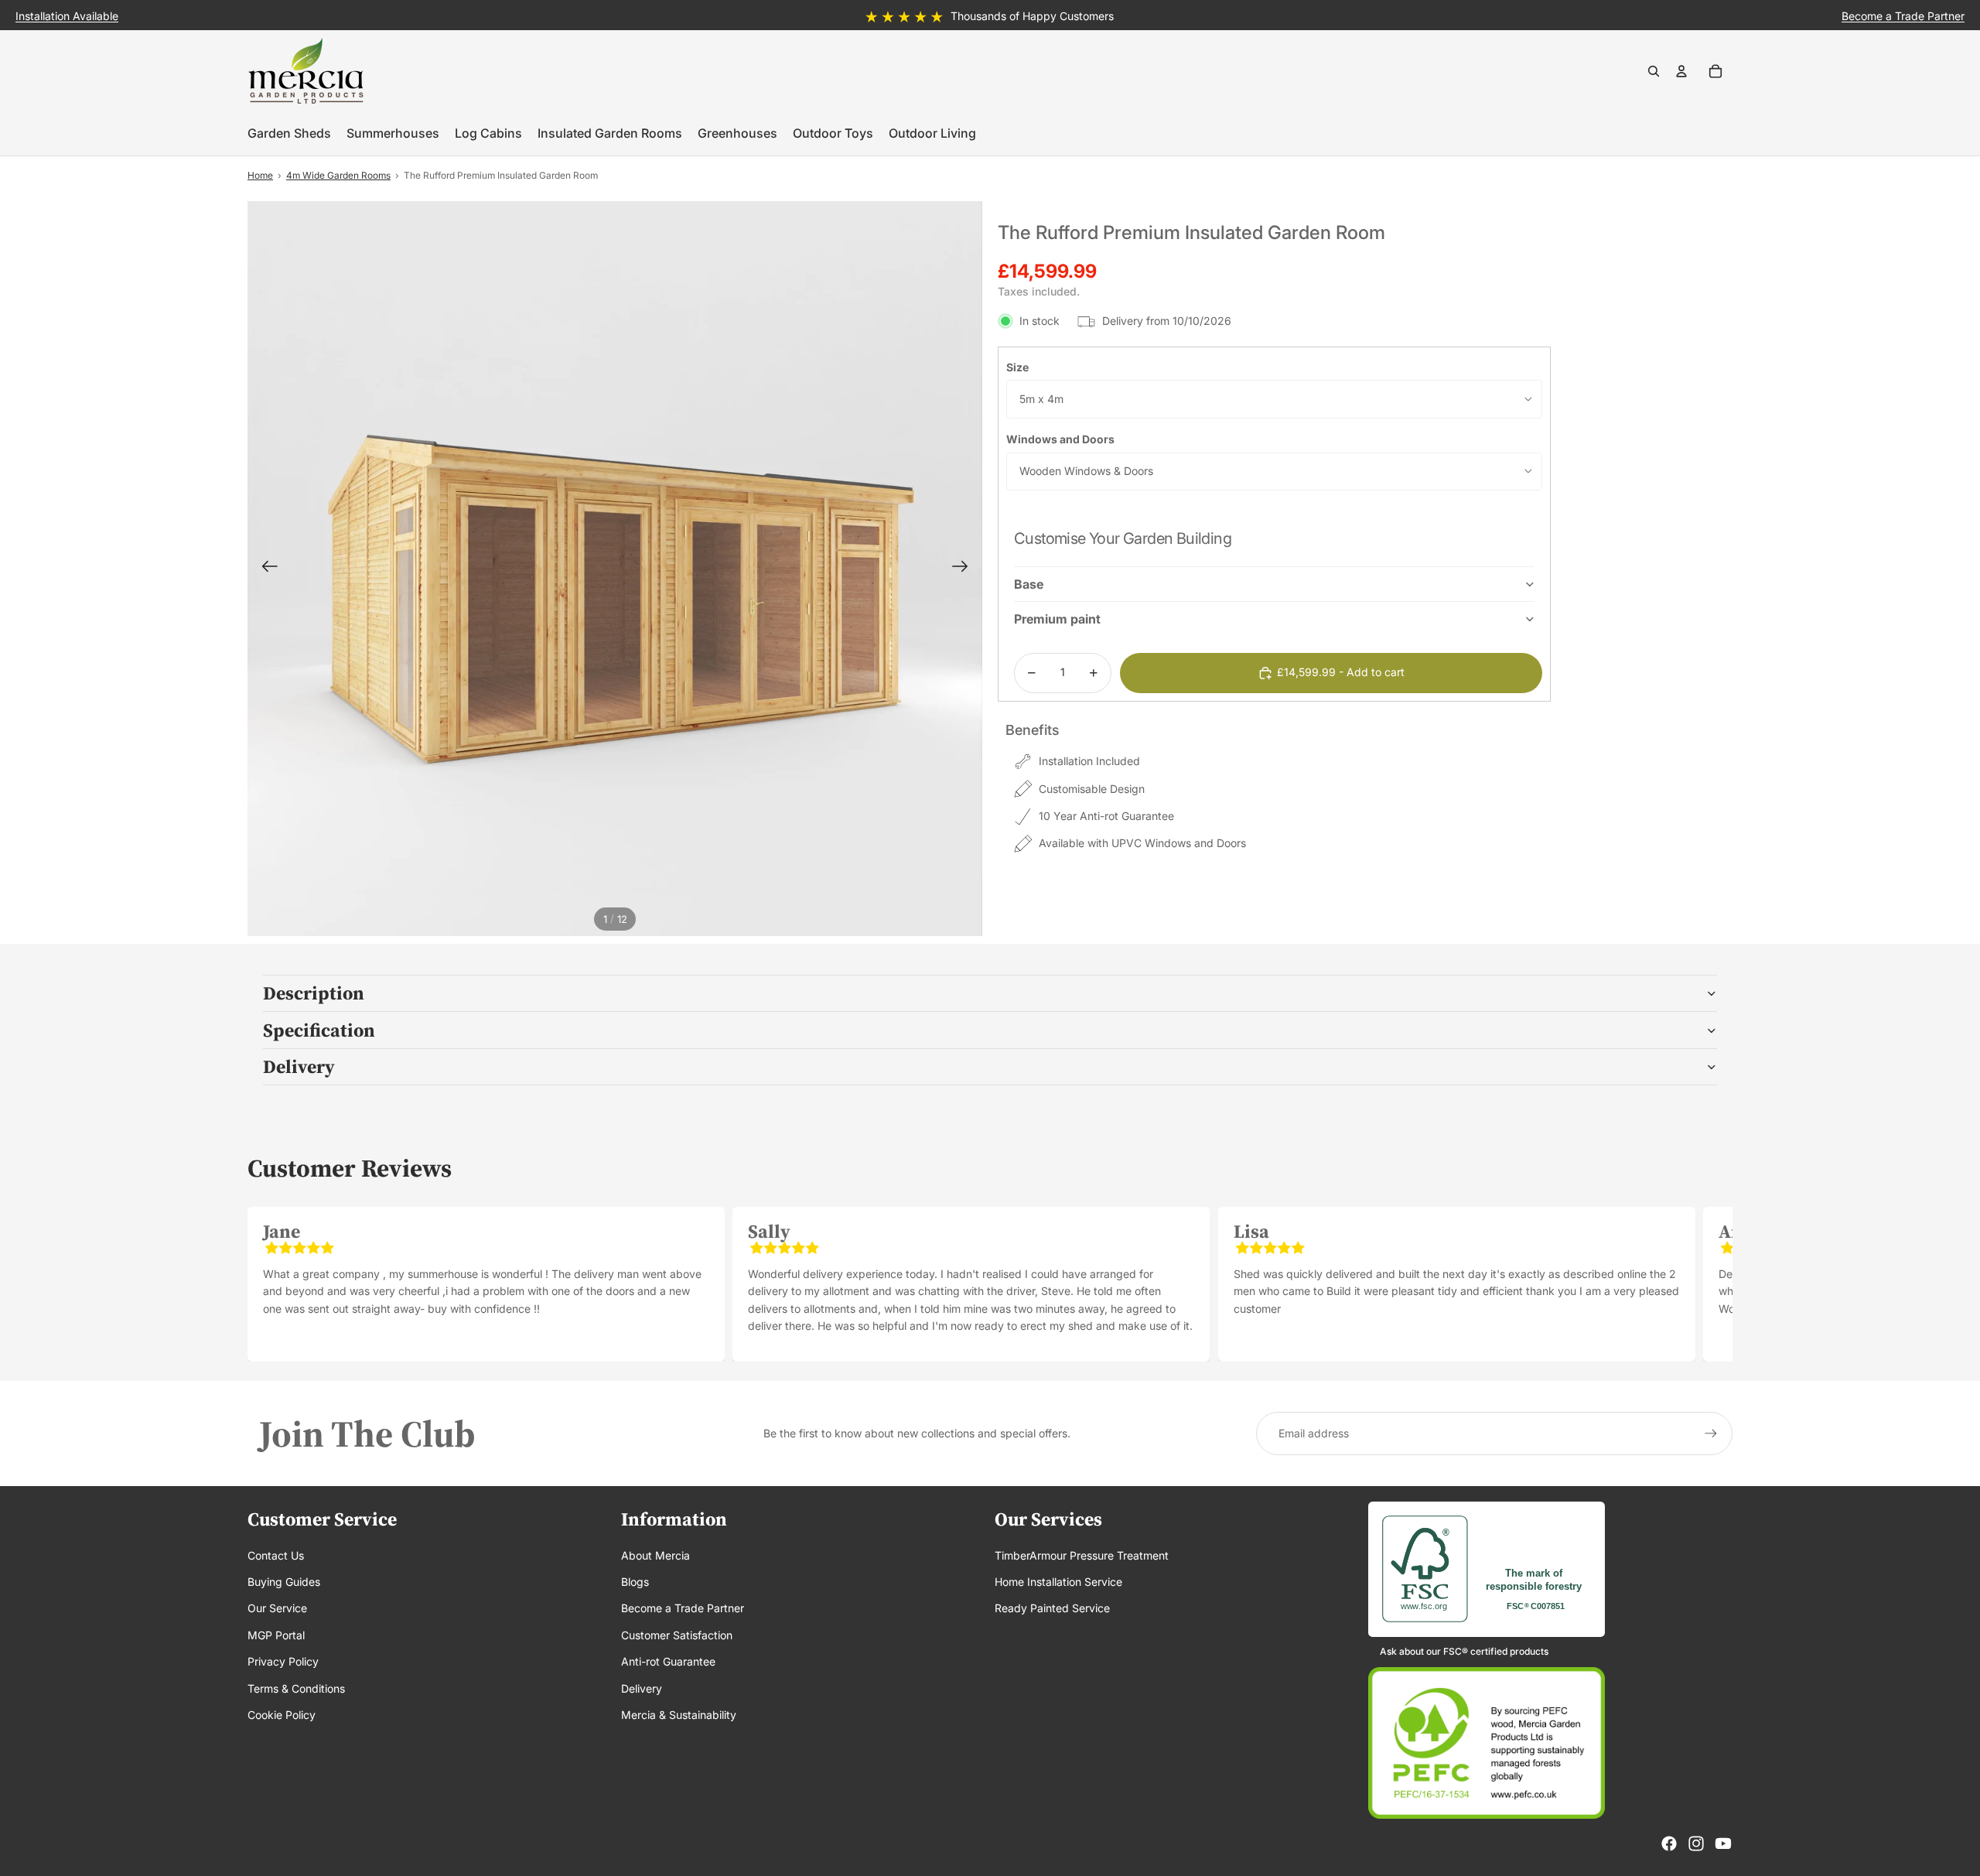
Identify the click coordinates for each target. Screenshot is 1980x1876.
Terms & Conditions (296, 1688)
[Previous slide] (265, 569)
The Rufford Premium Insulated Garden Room (501, 175)
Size (1017, 367)
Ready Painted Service (1052, 1608)
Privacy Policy (283, 1661)
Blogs (635, 1582)
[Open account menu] (1681, 71)
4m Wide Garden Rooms (338, 175)
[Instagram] (1696, 1844)
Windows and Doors (1060, 439)
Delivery (299, 1066)
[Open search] (1654, 71)
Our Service (277, 1608)
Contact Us (276, 1555)
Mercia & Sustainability (679, 1715)
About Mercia (655, 1555)
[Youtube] (1723, 1844)
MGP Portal (276, 1635)
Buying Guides (284, 1582)
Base (1029, 584)
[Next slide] (965, 569)
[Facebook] (1669, 1844)
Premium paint (1057, 619)
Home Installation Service (1058, 1582)
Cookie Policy (282, 1715)
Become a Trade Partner (683, 1608)
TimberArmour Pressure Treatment (1082, 1555)
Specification (319, 1030)
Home (260, 175)
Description (314, 993)
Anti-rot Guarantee (668, 1661)
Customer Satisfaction (677, 1635)
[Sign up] (1711, 1433)
